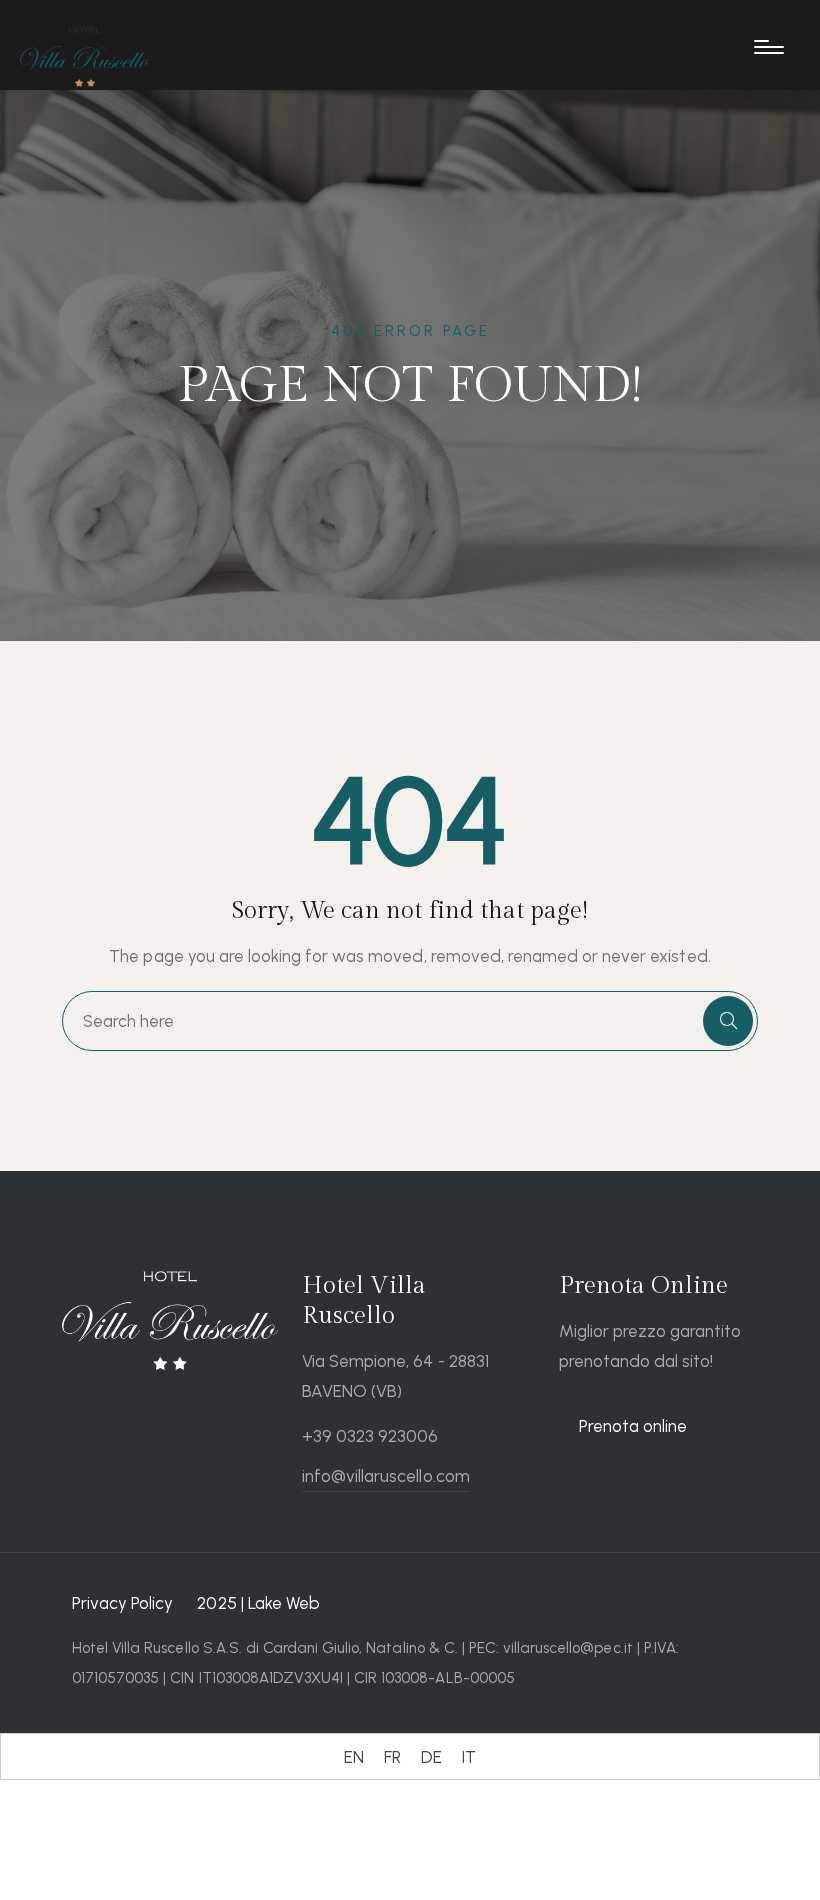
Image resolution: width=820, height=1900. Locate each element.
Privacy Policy (122, 1603)
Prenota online (633, 1426)
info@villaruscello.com (386, 1476)
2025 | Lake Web (258, 1603)
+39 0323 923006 (370, 1436)
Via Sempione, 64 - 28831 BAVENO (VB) (395, 1376)
